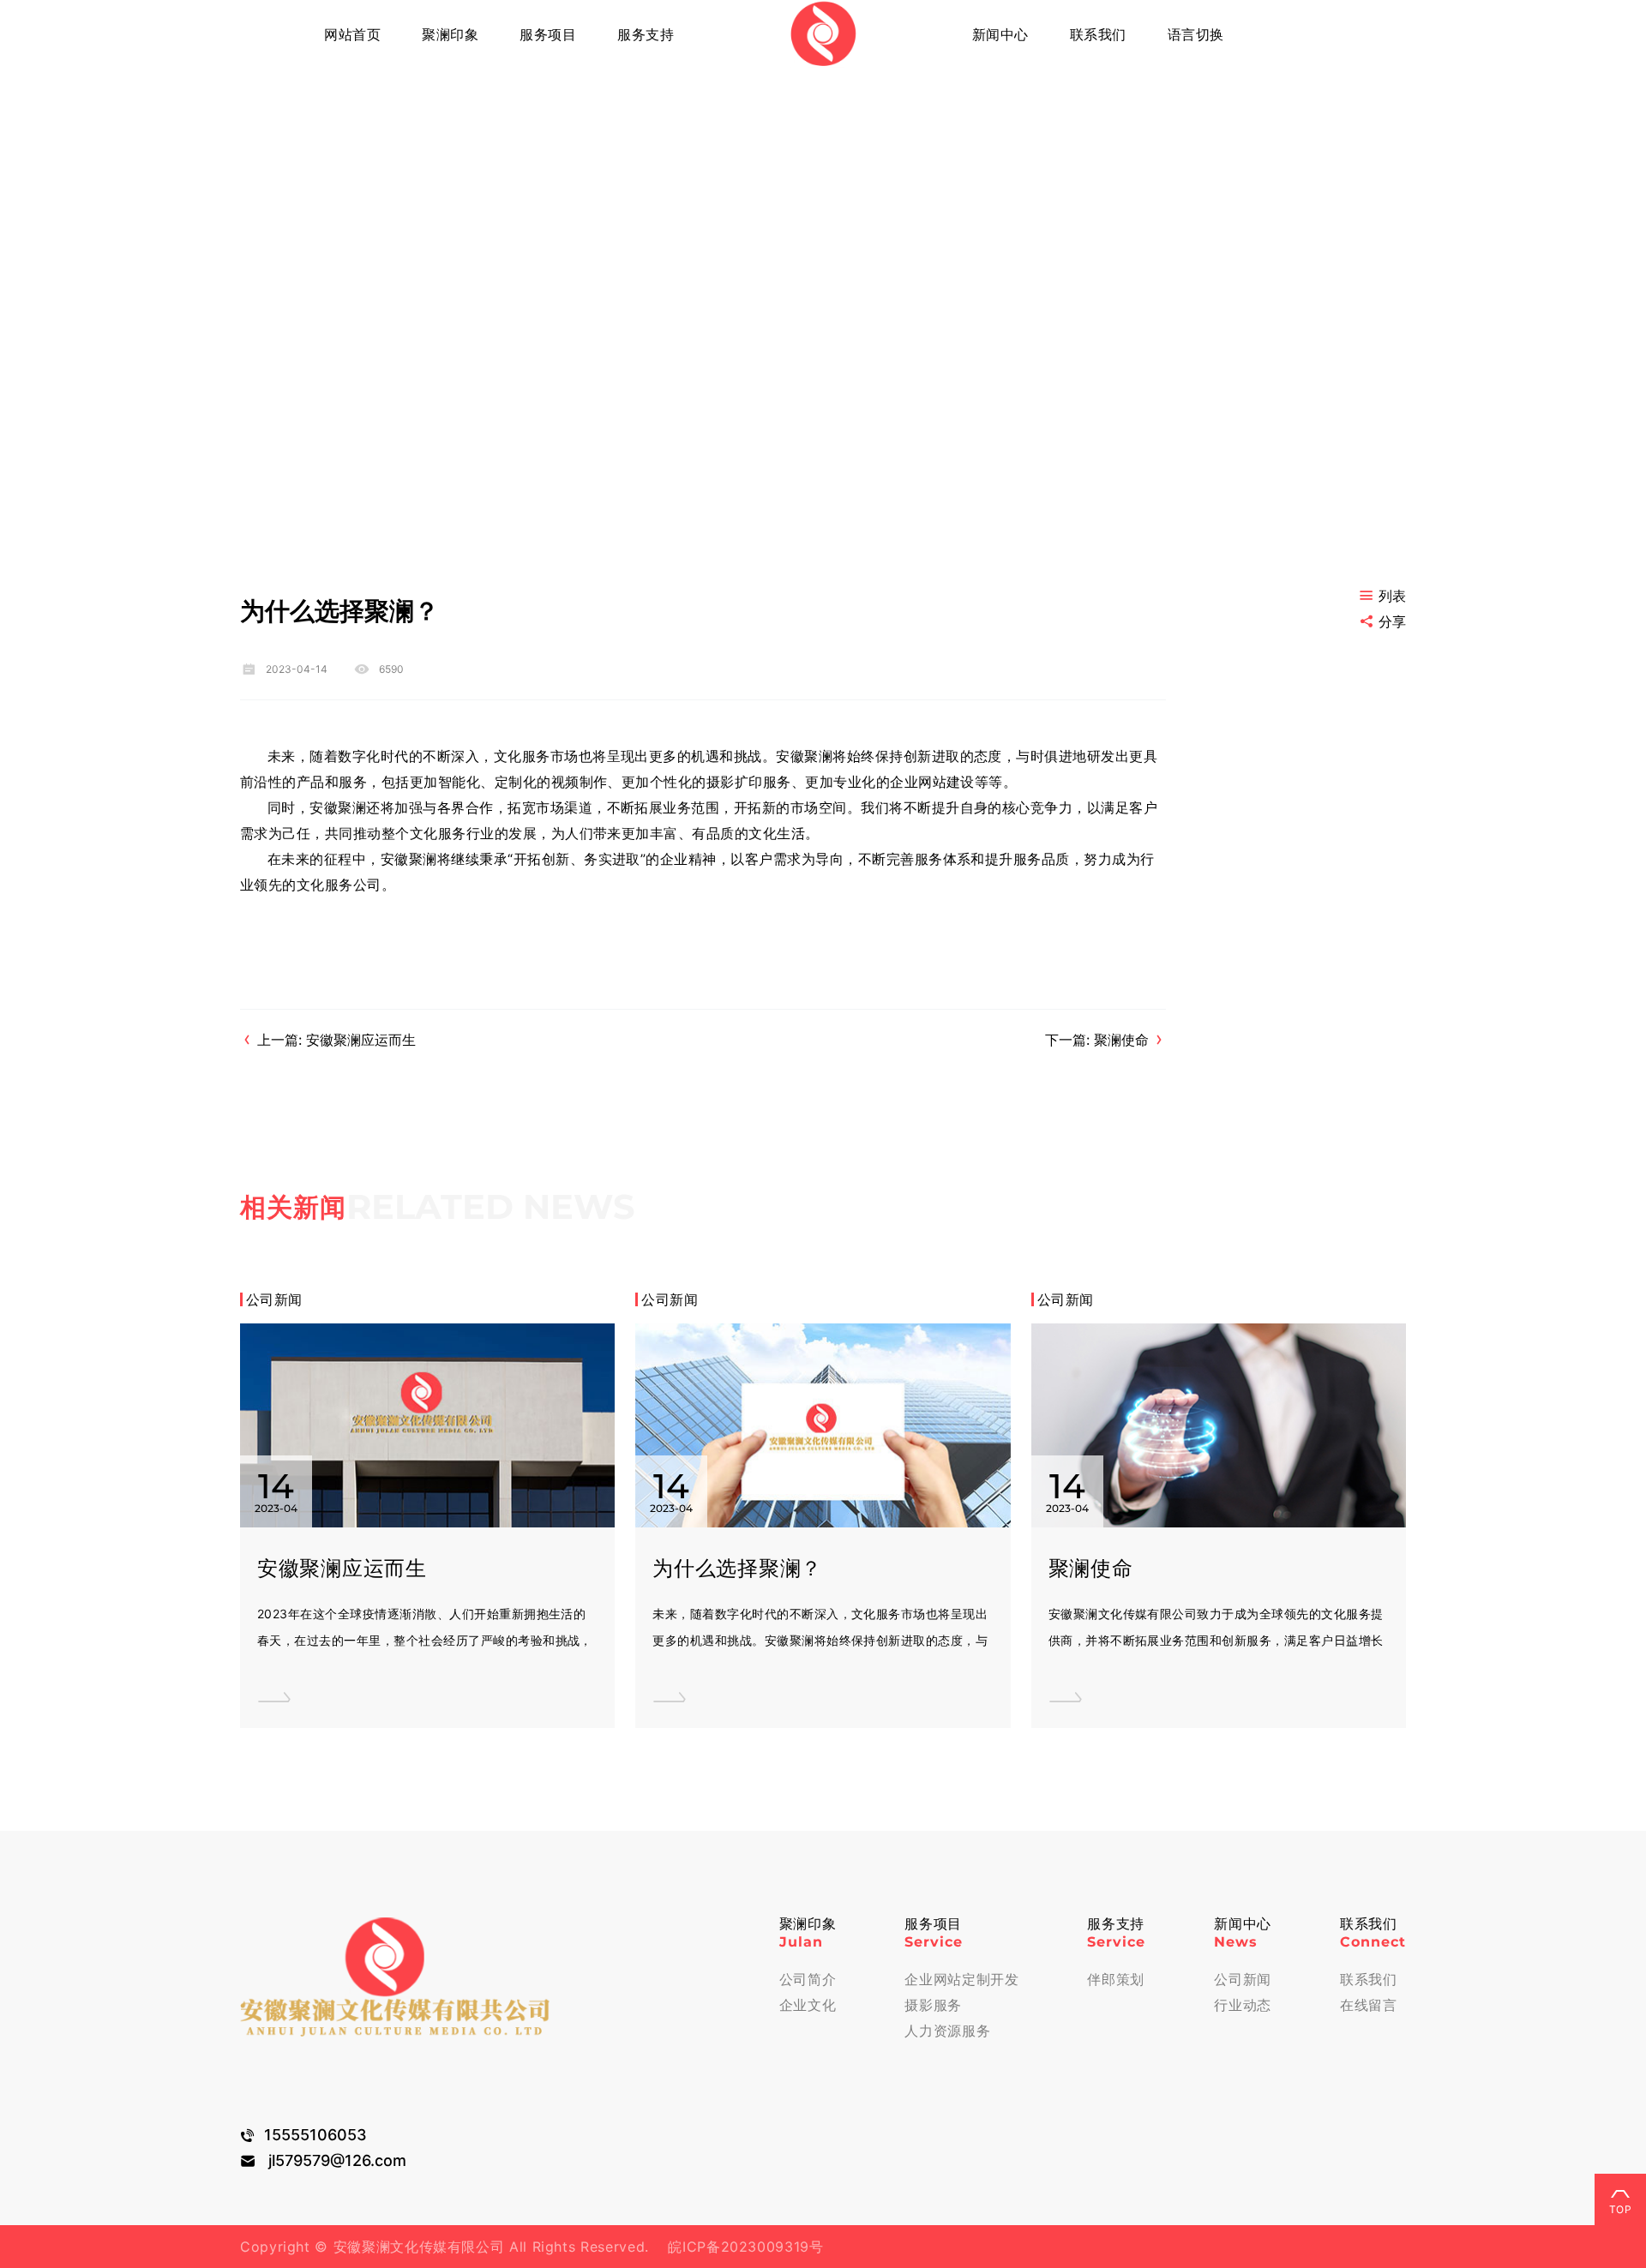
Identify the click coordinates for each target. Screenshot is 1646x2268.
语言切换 (1196, 34)
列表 (1392, 596)
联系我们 (1098, 34)
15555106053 (315, 2135)
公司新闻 (1243, 1979)
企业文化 (808, 2005)
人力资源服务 (947, 2031)
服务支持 (646, 34)
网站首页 (352, 34)
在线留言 (1369, 2005)
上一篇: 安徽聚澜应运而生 (336, 1040)
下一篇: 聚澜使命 (1097, 1040)
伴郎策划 (1116, 1979)
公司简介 (808, 1979)
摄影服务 (933, 2005)
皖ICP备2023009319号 (736, 2247)
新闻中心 (1000, 34)
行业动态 (1243, 2005)
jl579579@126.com (337, 2160)
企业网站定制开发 (961, 1979)
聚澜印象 (450, 34)
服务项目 (548, 34)
